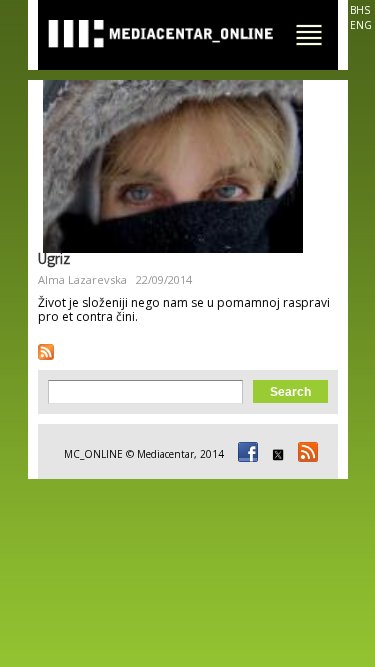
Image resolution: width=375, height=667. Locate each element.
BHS (360, 10)
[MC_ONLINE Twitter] (275, 454)
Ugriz (54, 261)
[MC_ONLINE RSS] (305, 454)
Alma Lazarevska (82, 279)
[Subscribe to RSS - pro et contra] (46, 352)
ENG (361, 25)
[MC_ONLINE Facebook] (245, 454)
